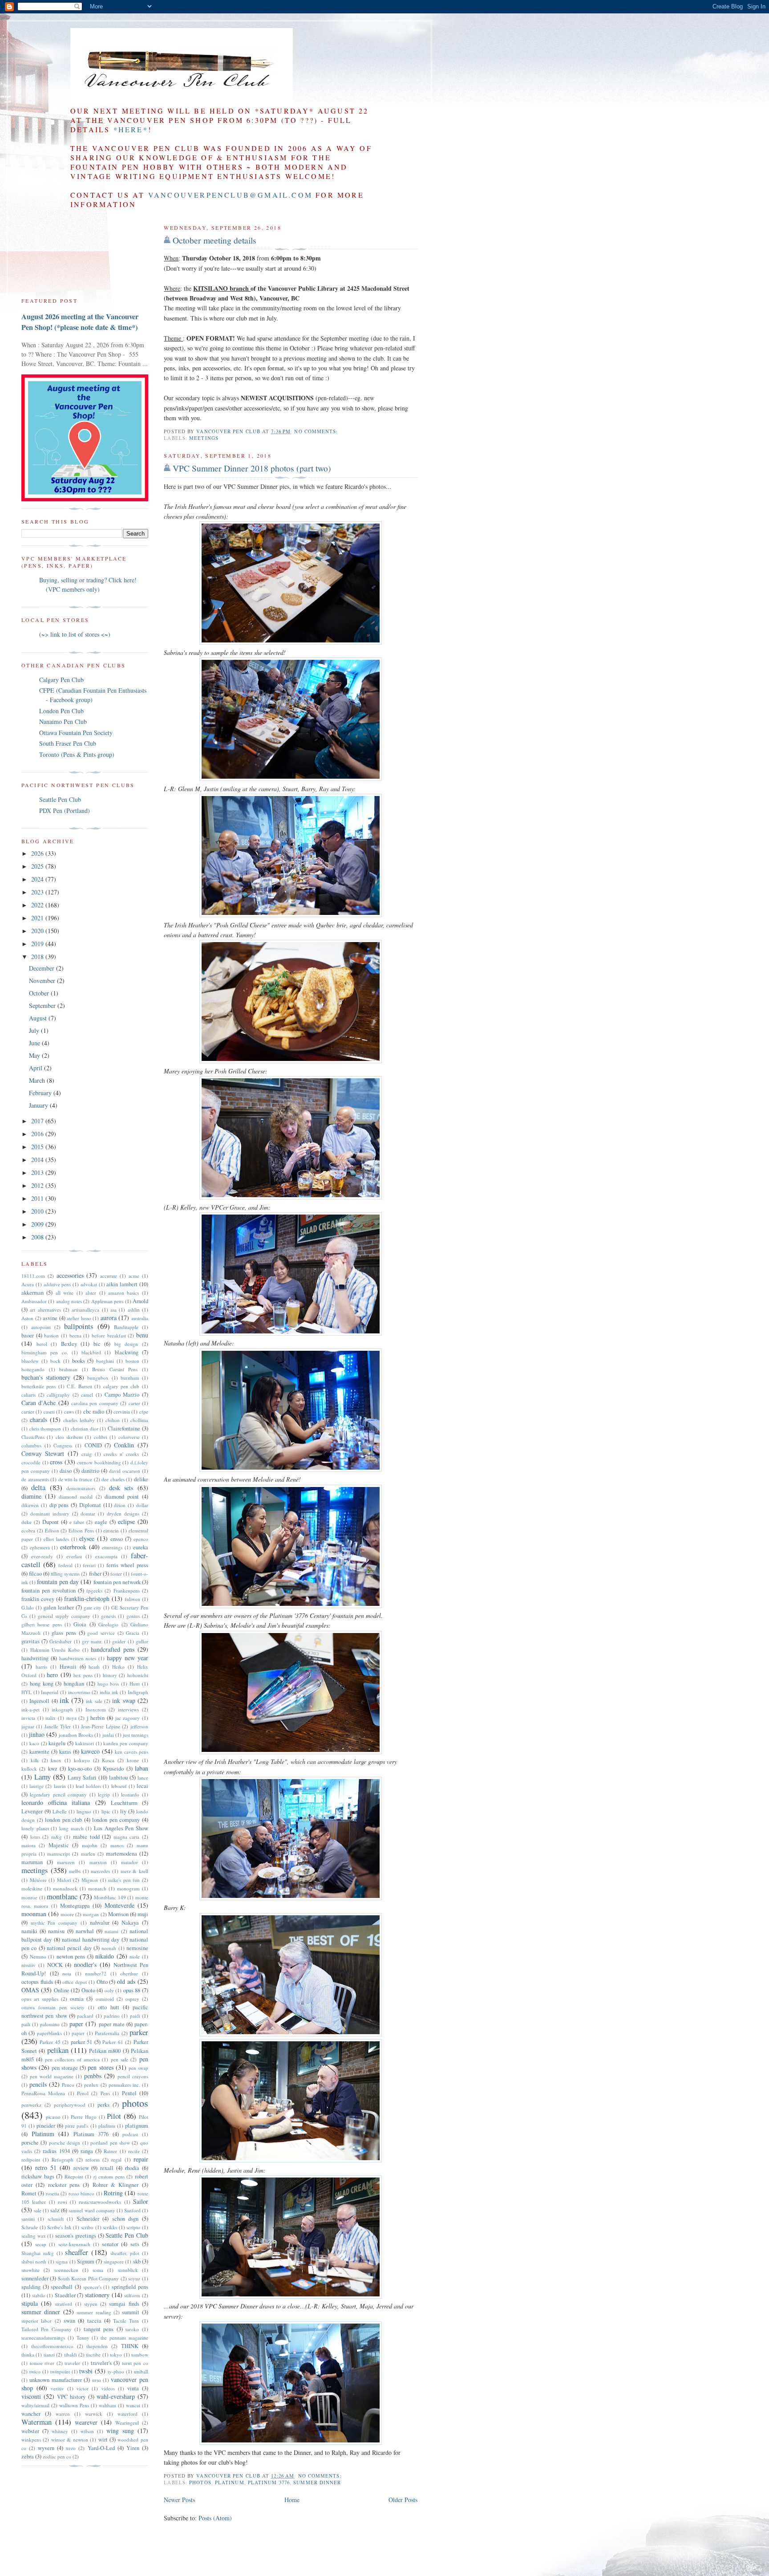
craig (87, 1454)
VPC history (71, 2397)
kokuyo (82, 1760)
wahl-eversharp (116, 2396)
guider (119, 1641)
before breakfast (109, 1335)
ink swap (123, 1700)
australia (140, 1318)
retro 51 (46, 2168)
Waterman (36, 2422)
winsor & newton (70, 2440)
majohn (90, 1845)
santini (28, 2219)
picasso (53, 2117)
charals (38, 1420)
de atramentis (35, 1479)
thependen (97, 2346)
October (40, 993)
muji (143, 1914)
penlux (91, 2085)
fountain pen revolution (49, 1591)
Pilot (114, 2116)
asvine (50, 1318)
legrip (104, 1794)
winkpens (31, 2440)
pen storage (65, 2068)
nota (67, 1973)
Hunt (135, 1684)
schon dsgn (125, 2219)
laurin (60, 1786)
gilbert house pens (42, 1624)
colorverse (129, 1437)
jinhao (37, 1734)
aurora (109, 1318)
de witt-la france (75, 1479)
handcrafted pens (113, 1649)
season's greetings (76, 2236)
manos (117, 1845)
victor (83, 2388)
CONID (93, 1445)
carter (134, 1403)
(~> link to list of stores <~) (75, 634)
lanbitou (118, 1778)
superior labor (36, 2321)
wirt (103, 2440)
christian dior (85, 1428)
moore (67, 1914)
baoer (28, 1335)
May (35, 1055)
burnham (130, 1378)
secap (41, 2244)
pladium (107, 2126)
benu (142, 1335)
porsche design (65, 2143)
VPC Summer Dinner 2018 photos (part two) (252, 468)
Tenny (83, 2338)
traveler (72, 2363)
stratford (63, 2304)
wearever (86, 2422)
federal (65, 1565)
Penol (83, 2093)
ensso (117, 1539)
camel (87, 1395)
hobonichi (138, 1675)
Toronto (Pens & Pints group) (77, 754)
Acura (28, 1284)
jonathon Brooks (76, 1735)
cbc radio (94, 1412)
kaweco (90, 1751)
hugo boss (108, 1684)
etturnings (112, 1547)
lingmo (84, 1811)
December (42, 968)
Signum (86, 2261)
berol (42, 1344)
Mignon (90, 1880)
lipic (106, 1811)
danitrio (90, 1471)
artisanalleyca (85, 1310)
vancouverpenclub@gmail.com (230, 195)
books (79, 1361)
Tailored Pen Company (47, 2329)
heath (94, 1667)
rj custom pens (109, 2176)
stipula (30, 2303)
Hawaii (68, 1667)
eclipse (126, 1522)
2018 (38, 957)
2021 (38, 918)
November (43, 981)
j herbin (96, 1718)
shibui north (34, 2261)
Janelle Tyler (58, 1726)
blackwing (127, 1352)
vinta (133, 2388)
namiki (29, 1931)
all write (65, 1293)
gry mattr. (92, 1641)
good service (101, 1633)
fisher (95, 1574)
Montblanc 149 (110, 1897)
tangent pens (99, 2329)
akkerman (32, 1293)
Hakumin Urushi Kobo (55, 1650)
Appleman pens (107, 1301)
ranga (87, 2151)
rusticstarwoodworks (100, 2202)
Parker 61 (113, 2042)
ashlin (134, 1310)
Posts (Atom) (215, 2518)
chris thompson (45, 1428)
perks (103, 2105)
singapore (114, 2261)
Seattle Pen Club (60, 799)
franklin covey (38, 1599)
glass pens (64, 1633)
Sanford (132, 2210)
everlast (74, 1556)
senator (110, 2244)
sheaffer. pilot (125, 2253)
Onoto (88, 1990)
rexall (107, 2168)
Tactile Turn (126, 2321)
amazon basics (123, 1293)
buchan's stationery (46, 1377)
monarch (97, 1888)
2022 (38, 905)
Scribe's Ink (59, 2227)
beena (75, 1335)
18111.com (33, 1276)
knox (56, 1760)
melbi (75, 1871)
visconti (31, 2396)
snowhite (30, 2270)
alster (91, 1293)
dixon (120, 1505)
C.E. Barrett (79, 1386)
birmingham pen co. (45, 1352)
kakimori (85, 1743)
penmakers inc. (124, 2085)
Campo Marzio (122, 1395)
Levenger (32, 1811)
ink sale (94, 1701)
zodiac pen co (57, 2456)
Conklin (124, 1445)
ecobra (28, 1530)
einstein (111, 1530)
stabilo (39, 2295)
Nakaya (130, 1923)
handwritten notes (78, 1658)
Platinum (230, 2482)
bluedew (30, 1361)
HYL (26, 1692)
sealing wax (34, 2236)
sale (38, 2210)
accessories (70, 1275)
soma (98, 2270)
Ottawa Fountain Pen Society (76, 733)
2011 (38, 1198)
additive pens (57, 1284)
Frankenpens (127, 1591)
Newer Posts (179, 2500)
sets (135, 2244)
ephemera (40, 1547)
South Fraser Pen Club (68, 743)
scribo (87, 2227)
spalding (31, 2287)
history (110, 1675)
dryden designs (123, 1514)
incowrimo (79, 1692)
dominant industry (50, 1514)
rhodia (132, 2168)
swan (69, 2321)
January (39, 1105)
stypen (91, 2304)
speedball (62, 2287)
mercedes (100, 1871)
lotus (35, 1837)
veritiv (57, 2388)
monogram (128, 1888)
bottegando (33, 1369)
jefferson (139, 1726)
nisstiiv (28, 1965)
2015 (38, 1147)
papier (78, 2033)
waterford (127, 2414)
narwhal (85, 1931)
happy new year (127, 1658)
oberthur (129, 1973)
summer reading (94, 2312)
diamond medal (76, 1497)
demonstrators (81, 1488)
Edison (52, 1530)
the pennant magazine (124, 2338)
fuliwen (132, 1599)
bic (97, 1344)
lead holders (88, 1786)
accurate (109, 1276)
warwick (94, 2414)
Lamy (42, 1777)
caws (69, 1412)
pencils (38, 2084)
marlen (88, 1854)
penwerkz (31, 2105)
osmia (77, 1999)
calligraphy (58, 1395)
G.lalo (28, 1607)
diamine (31, 1496)
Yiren (133, 2448)
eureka (141, 1547)
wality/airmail (35, 2405)
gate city (93, 1607)
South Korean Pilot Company (88, 2278)
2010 (38, 1211)
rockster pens (64, 2185)
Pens (105, 2093)
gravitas (30, 1641)
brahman (68, 1369)
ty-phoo (116, 2371)
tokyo (116, 2355)
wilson (87, 2431)
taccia (94, 2321)
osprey (132, 1999)
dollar (142, 1505)
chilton (113, 1420)
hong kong (42, 1684)
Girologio (108, 1624)
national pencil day (69, 1948)
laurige (36, 1786)
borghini (105, 1361)
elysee (87, 1538)
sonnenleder (35, 2278)
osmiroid (105, 1999)
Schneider (88, 2219)
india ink (109, 1692)
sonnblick (128, 2270)
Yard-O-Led (101, 2448)
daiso (66, 1471)
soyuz (134, 2278)
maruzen (66, 1862)
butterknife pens (38, 1386)
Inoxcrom (96, 1709)
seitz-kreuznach (74, 2244)
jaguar (28, 1726)
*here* (131, 129)
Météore (38, 1880)
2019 (38, 944)
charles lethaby (79, 1420)
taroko (132, 2329)
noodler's (85, 1965)
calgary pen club (121, 1386)
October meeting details (215, 240)
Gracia (133, 1633)
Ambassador (34, 1301)
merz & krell (134, 1871)
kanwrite (39, 1752)
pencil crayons (133, 2076)
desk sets (121, 1488)
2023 (38, 892)
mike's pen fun (124, 1880)
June (35, 1043)
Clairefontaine (124, 1428)
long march (71, 1828)
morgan (91, 1914)
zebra (28, 2456)
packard (85, 2016)
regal (116, 2160)
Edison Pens (81, 1530)
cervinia (122, 1412)
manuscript (59, 1854)
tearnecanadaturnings (43, 2338)
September (43, 1006)
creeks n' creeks (121, 1454)
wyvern (46, 2448)
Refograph (63, 2160)
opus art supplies (40, 1999)
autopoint (41, 1327)
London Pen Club (61, 711)
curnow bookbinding (99, 1462)
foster (116, 1574)
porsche (30, 2143)
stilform (132, 2295)
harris (41, 1667)
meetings (204, 438)
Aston (27, 1318)
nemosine (137, 1948)
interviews (128, 1709)
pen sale (119, 2059)
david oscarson (125, 1471)
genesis (108, 1616)
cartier (28, 1412)
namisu (56, 1931)
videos (108, 2388)
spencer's (92, 2287)
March (38, 1080)
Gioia (80, 1624)
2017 (38, 1121)
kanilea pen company (126, 1743)
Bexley (69, 1344)
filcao (35, 1574)
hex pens (83, 1675)
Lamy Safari (82, 1778)
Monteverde (119, 1905)
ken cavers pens (132, 1752)
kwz (53, 1769)
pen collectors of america (72, 2059)
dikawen (30, 1505)
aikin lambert (122, 1284)
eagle (101, 1522)
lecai (142, 1786)
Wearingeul (127, 2423)
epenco (141, 1539)
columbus (31, 1445)
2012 (38, 1185)
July (35, 1030)
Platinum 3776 (269, 2482)
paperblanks (49, 2033)
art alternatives (45, 1310)
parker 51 (81, 2042)
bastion (51, 1335)
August (39, 1018)
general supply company (64, 1616)
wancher (31, 2414)
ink (64, 1700)
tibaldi (71, 2355)
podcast (130, 2134)
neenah (109, 1948)
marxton (98, 1862)
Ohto (102, 1982)
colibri (101, 1437)
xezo (71, 2448)
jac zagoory (128, 1718)
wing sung (120, 2431)
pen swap (138, 2068)
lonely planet (35, 1828)
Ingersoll (39, 1701)
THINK (130, 2346)
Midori (64, 1880)
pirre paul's (77, 2126)
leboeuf (119, 1786)
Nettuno (38, 1956)
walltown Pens (74, 2405)
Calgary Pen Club (61, 680)
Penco (68, 2085)
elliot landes (56, 1539)
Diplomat (90, 1505)
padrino (112, 2016)
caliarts (28, 1395)
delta (38, 1487)
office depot (75, 1982)
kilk (35, 1760)
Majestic (59, 1845)
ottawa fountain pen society (53, 2007)
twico (35, 2371)
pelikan (58, 2050)
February (41, 1093)
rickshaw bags (38, 2176)
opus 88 (132, 1990)
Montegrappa (75, 1906)
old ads (126, 1981)
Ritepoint (74, 2176)
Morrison (118, 1914)
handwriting (35, 1658)
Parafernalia (107, 2033)
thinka (28, 2355)
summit (131, 2312)
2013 (38, 1172)
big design (126, 1344)
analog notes (69, 1301)
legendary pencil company (58, 1794)
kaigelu (57, 1743)
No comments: (317, 431)
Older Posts (403, 2500)
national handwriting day (91, 1940)
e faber (77, 1522)
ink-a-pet (30, 1709)
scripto (133, 2227)
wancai (133, 2405)
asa (113, 1310)
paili (26, 2024)
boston (132, 1361)
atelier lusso (79, 1318)
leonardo (130, 1794)
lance (143, 1778)
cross (56, 1462)
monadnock (65, 1888)
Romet (29, 2193)
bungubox (98, 1378)
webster (30, 2431)
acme (134, 1276)
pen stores (100, 2067)
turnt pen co (135, 2363)
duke (26, 1522)
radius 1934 (56, 2151)
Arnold (140, 1301)
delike (141, 1479)
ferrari (89, 1565)
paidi (135, 2016)
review (81, 2168)
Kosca (108, 1760)
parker (139, 2032)
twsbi (86, 2371)
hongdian (74, 1684)
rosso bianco (81, 2193)
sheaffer (77, 2252)
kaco (34, 1743)
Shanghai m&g (38, 2253)
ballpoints (79, 1326)
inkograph (62, 1709)
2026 (38, 853)
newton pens (71, 1956)
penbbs (93, 2076)
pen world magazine (52, 2076)
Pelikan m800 (105, 2051)
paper (76, 2024)
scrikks (110, 2227)
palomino (50, 2024)
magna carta (127, 1837)
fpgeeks (94, 1591)
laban (142, 1768)
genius (133, 1616)
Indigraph (138, 1692)
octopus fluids (37, 1982)
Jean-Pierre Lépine (100, 1726)
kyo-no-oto (80, 1769)
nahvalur (100, 1923)
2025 (38, 866)
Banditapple (126, 1327)
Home (292, 2500)
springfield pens (130, 2287)
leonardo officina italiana (56, 1802)
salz (55, 2210)
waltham (107, 2405)
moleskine (32, 1888)
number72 (96, 1973)
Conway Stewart (43, 1453)
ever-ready (42, 1556)
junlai (108, 1735)
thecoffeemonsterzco (52, 2346)
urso (97, 2380)
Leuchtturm (124, 1803)
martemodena (121, 1854)
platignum (137, 2126)
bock (55, 1361)
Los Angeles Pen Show (121, 1828)
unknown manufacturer (55, 2380)
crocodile (31, 1462)
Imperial (50, 1692)
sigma (62, 2261)
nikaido (105, 1956)
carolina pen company (95, 1403)
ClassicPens (33, 1437)
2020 (38, 931)
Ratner (110, 2151)
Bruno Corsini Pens (115, 1369)
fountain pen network (117, 1582)
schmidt (56, 2219)
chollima (139, 1420)
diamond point (122, 1497)
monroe (29, 1897)
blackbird (91, 1352)
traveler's (101, 2363)
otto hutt (109, 2007)
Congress (63, 1445)
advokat (89, 1284)
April (36, 1068)
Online (62, 1990)
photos (200, 2482)
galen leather (59, 1607)
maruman (32, 1862)
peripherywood (70, 2105)
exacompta (106, 1556)
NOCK (55, 1965)
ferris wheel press (127, 1565)
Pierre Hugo (84, 2117)
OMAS (30, 1990)
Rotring (113, 2193)
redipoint (31, 2160)
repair (141, 2159)
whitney (60, 2431)
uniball (141, 2371)
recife (134, 2151)
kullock (29, 1769)
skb (137, 2261)
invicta (28, 1718)
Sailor (141, 2201)
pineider (46, 2126)
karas (65, 1752)
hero (52, 1675)
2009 (38, 1224)
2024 (38, 879)
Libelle (60, 1811)
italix (51, 1718)
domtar (88, 1514)
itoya (71, 1718)
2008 (38, 1237)
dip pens (59, 1505)
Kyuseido (113, 1769)
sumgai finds (124, 2304)
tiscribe (93, 2355)
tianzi (49, 2355)
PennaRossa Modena (43, 2093)
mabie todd (86, 1837)
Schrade (30, 2227)
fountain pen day (58, 1582)
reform (93, 2160)
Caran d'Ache (38, 1403)
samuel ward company (92, 2210)
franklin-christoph (87, 1599)
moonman (34, 1914)
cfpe (144, 1412)
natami (111, 1931)
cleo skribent (69, 1437)
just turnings (136, 1735)
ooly (109, 1990)
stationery (97, 2295)
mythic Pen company (54, 1923)
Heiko (118, 1667)
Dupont (51, 1522)
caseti (49, 1412)
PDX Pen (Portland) (65, 811)
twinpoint (60, 2371)
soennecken (66, 2270)
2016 (38, 1134)
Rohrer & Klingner (116, 2185)
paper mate (112, 2024)
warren (63, 2414)
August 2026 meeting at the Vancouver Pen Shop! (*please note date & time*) (80, 322)
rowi (63, 2202)
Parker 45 (50, 2042)
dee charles (113, 1479)
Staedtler (65, 2295)
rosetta (53, 2193)
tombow (140, 2355)
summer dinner (317, 2482)
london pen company (116, 1820)
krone (133, 1760)
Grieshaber (61, 1641)
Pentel (129, 2093)
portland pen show (110, 2143)
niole (135, 1956)
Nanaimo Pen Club (63, 721)
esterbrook (73, 1547)
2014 (38, 1160)
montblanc (62, 1896)
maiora (28, 1845)
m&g (57, 1837)
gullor (142, 1641)
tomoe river (42, 2363)
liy (123, 1811)
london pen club (63, 1820)
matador (130, 1862)
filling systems (65, 1574)
